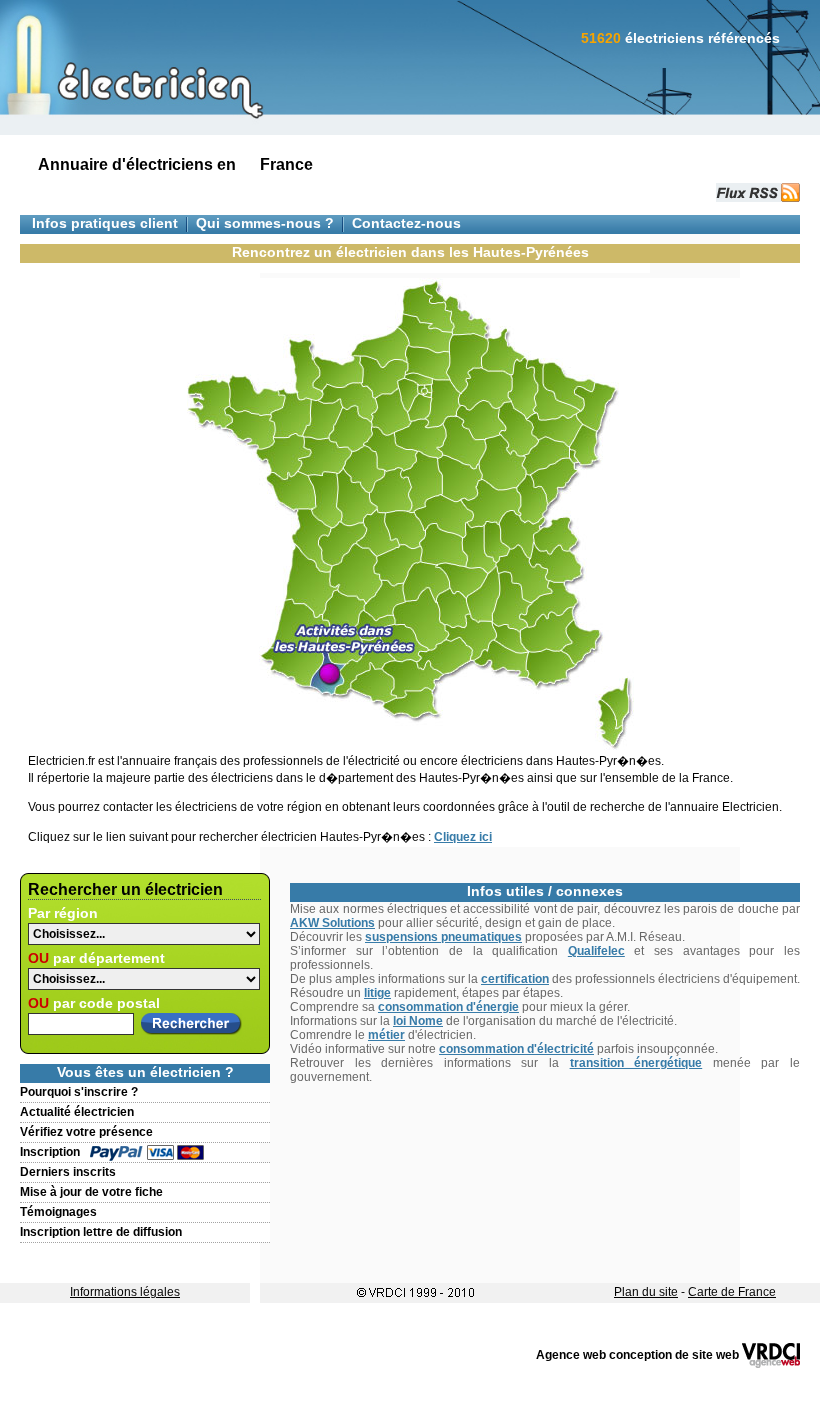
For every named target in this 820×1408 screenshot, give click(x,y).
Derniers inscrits (68, 1172)
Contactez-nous (406, 223)
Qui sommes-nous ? (265, 223)
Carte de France (732, 1292)
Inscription (50, 1152)
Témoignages (58, 1212)
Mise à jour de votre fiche (91, 1192)
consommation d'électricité (516, 1049)
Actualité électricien (77, 1112)
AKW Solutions (332, 923)
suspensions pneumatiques (443, 937)
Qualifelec (596, 951)
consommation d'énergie (448, 1007)
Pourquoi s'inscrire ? (79, 1092)
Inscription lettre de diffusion (101, 1232)
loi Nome (418, 1021)
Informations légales (125, 1292)
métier (386, 1035)
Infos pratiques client (105, 223)
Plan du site (646, 1292)
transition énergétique (636, 1063)
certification (515, 979)
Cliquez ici (463, 837)
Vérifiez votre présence (86, 1132)
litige (377, 993)
